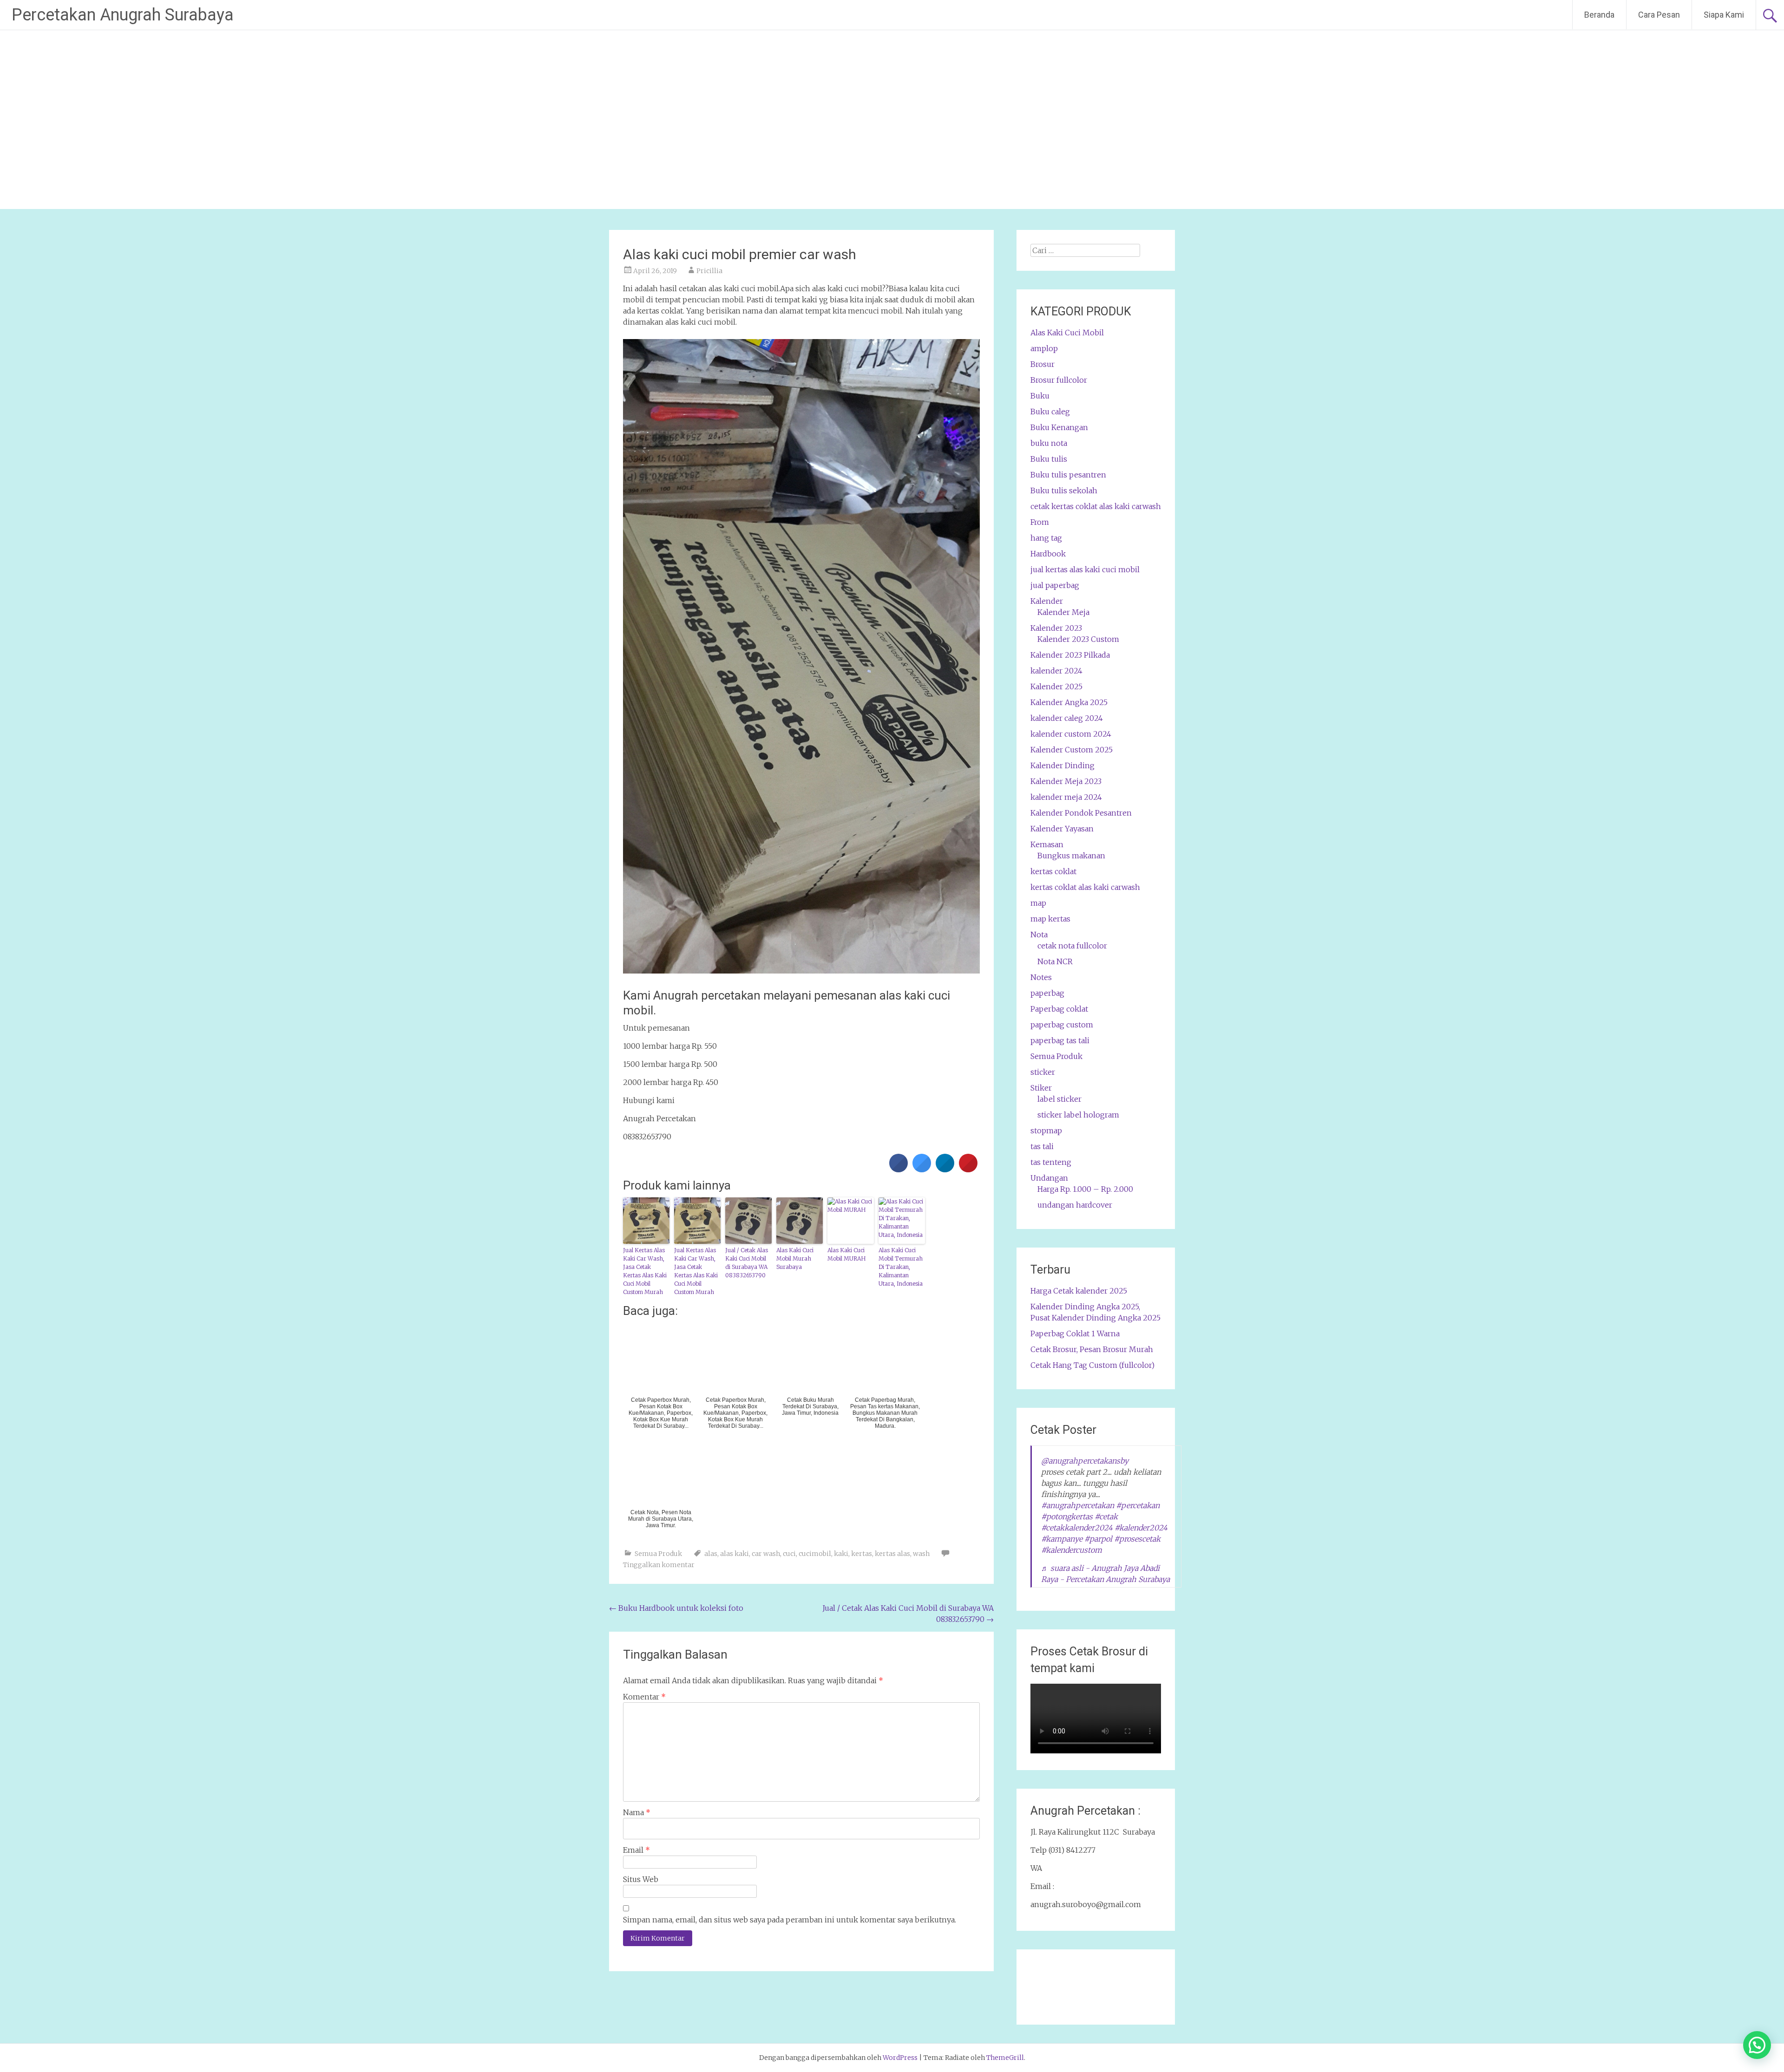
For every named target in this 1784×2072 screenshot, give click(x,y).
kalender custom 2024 (1071, 734)
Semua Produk (658, 1554)
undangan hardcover (1075, 1205)
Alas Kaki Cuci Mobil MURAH (846, 1254)
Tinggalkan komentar (659, 1565)
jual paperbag (1055, 585)
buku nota (1049, 443)
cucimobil (815, 1554)
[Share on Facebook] (899, 1170)
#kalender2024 (1141, 1528)
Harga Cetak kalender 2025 (1079, 1291)
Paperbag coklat (1059, 1009)
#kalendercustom (1072, 1550)
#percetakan (1138, 1505)
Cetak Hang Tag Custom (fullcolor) (1092, 1365)
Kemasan (1047, 844)
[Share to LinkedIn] (945, 1170)
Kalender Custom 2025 (1072, 750)
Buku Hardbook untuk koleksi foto (676, 1608)
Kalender (1047, 601)
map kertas (1050, 919)
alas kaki (735, 1554)
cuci (789, 1554)
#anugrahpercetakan (1078, 1505)
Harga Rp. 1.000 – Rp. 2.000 (1085, 1189)
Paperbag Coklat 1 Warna (1075, 1333)
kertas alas (892, 1554)
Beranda (1599, 15)
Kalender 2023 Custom (1078, 639)
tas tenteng (1051, 1162)
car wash (766, 1554)
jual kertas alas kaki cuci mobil (1085, 569)
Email (636, 1850)
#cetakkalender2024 (1077, 1528)
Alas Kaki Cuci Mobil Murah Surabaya (795, 1258)
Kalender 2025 (1056, 686)
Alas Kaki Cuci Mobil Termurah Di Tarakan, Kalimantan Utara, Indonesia (901, 1267)
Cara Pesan (1659, 15)
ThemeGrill (1005, 2058)
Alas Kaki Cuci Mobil (1067, 333)
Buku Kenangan (1059, 427)
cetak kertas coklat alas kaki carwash (1096, 506)
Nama (637, 1812)
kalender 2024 (1056, 671)
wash (921, 1554)
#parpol (1098, 1539)
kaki (841, 1554)
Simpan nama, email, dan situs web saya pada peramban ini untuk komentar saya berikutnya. (790, 1920)
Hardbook (1048, 554)
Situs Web (641, 1879)
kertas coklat (1053, 871)
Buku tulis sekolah (1064, 490)
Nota (1039, 935)
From (1040, 522)
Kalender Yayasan (1062, 829)
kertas (862, 1554)
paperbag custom (1062, 1025)
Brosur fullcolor (1059, 380)
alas (711, 1554)
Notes (1041, 977)
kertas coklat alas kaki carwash (1085, 887)
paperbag (1047, 993)
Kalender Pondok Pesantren (1081, 813)
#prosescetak (1137, 1539)
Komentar (644, 1697)
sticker (1043, 1072)
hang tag (1046, 538)
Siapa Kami (1724, 15)
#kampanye (1062, 1539)
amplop (1044, 348)
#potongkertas (1067, 1516)
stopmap (1046, 1131)
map (1038, 903)
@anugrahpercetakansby (1085, 1461)
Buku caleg (1050, 412)
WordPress (900, 2058)
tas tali (1042, 1146)
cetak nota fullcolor (1072, 946)
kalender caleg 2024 (1067, 718)
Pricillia (709, 271)
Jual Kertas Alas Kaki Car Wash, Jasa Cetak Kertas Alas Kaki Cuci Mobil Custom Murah (645, 1271)
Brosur (1043, 364)
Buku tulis (1049, 459)
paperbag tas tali (1060, 1040)
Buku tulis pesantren (1068, 475)
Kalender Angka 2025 (1069, 702)
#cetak (1106, 1516)
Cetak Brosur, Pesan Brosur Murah (1092, 1349)
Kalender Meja (1063, 612)
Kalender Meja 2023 (1066, 781)
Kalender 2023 (1056, 628)
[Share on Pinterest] (968, 1170)
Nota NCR (1055, 961)
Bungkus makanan (1071, 856)
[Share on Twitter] (922, 1170)
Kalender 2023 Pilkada (1070, 655)
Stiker (1041, 1088)
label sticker (1059, 1099)
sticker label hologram (1078, 1115)
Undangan (1049, 1178)
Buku (1040, 396)
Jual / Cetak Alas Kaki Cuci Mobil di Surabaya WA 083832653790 (747, 1263)
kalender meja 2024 (1066, 797)
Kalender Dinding (1063, 765)
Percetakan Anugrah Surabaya (123, 15)
